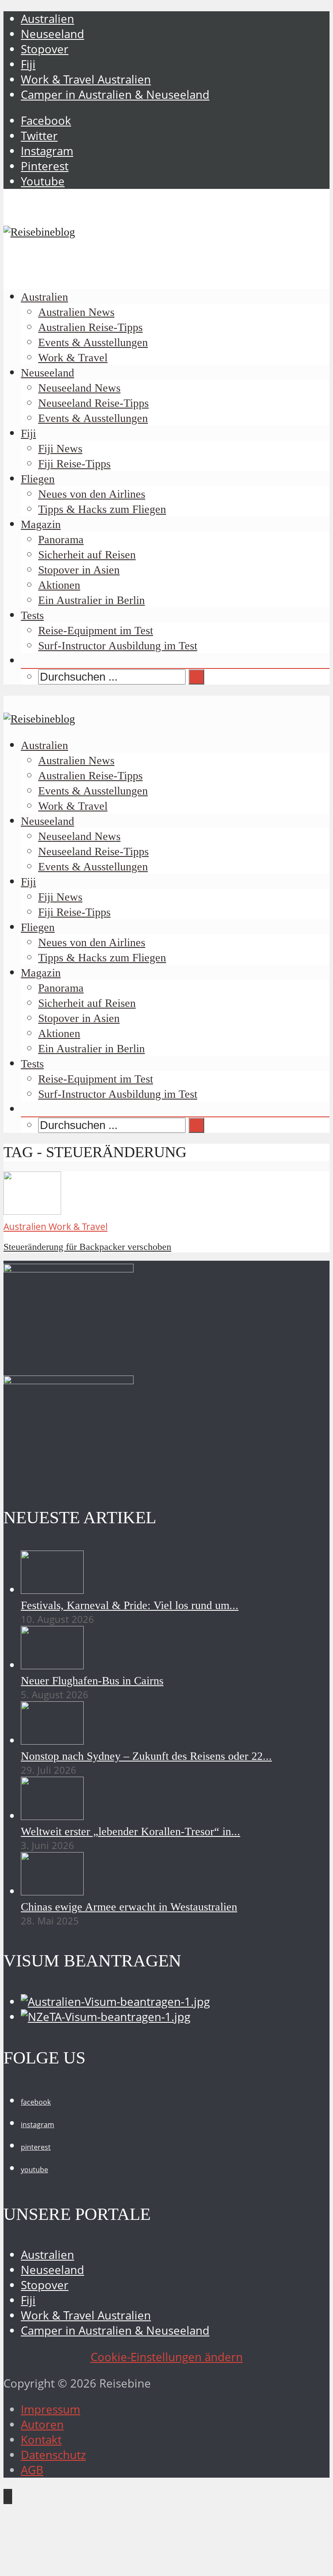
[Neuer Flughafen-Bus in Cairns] (52, 1665)
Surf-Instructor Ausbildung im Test (118, 646)
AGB (32, 2470)
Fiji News (60, 449)
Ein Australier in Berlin (91, 600)
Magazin (41, 524)
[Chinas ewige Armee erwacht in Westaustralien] (52, 1891)
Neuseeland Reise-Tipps (93, 403)
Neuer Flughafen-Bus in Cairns (92, 1681)
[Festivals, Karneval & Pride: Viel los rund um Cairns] (52, 1590)
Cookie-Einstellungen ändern (167, 2357)
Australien (47, 19)
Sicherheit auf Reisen (87, 555)
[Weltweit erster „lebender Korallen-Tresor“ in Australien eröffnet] (52, 1816)
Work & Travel (73, 358)
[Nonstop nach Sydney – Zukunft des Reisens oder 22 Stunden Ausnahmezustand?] (52, 1741)
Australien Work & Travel (55, 1226)
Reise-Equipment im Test (96, 631)
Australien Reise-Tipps (90, 327)
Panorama (61, 540)
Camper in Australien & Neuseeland (115, 95)
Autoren (42, 2425)
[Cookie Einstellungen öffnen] (69, 2565)
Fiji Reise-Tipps (74, 464)
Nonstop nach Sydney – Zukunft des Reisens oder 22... (146, 1756)
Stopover (45, 49)
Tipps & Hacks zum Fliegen (102, 509)
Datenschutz (53, 2455)
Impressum (51, 2409)
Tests (32, 615)
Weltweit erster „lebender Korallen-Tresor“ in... (131, 1831)
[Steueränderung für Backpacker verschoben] (32, 1211)
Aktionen (59, 585)
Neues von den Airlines (92, 494)
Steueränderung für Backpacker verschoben (87, 1247)
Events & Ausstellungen (93, 342)
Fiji (28, 64)
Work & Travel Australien (86, 79)
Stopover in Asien (79, 570)
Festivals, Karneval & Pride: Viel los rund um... (130, 1605)
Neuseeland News (79, 388)
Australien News (76, 312)
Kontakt (41, 2440)
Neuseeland (52, 34)
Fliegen (38, 479)
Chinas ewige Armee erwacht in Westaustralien (129, 1907)
